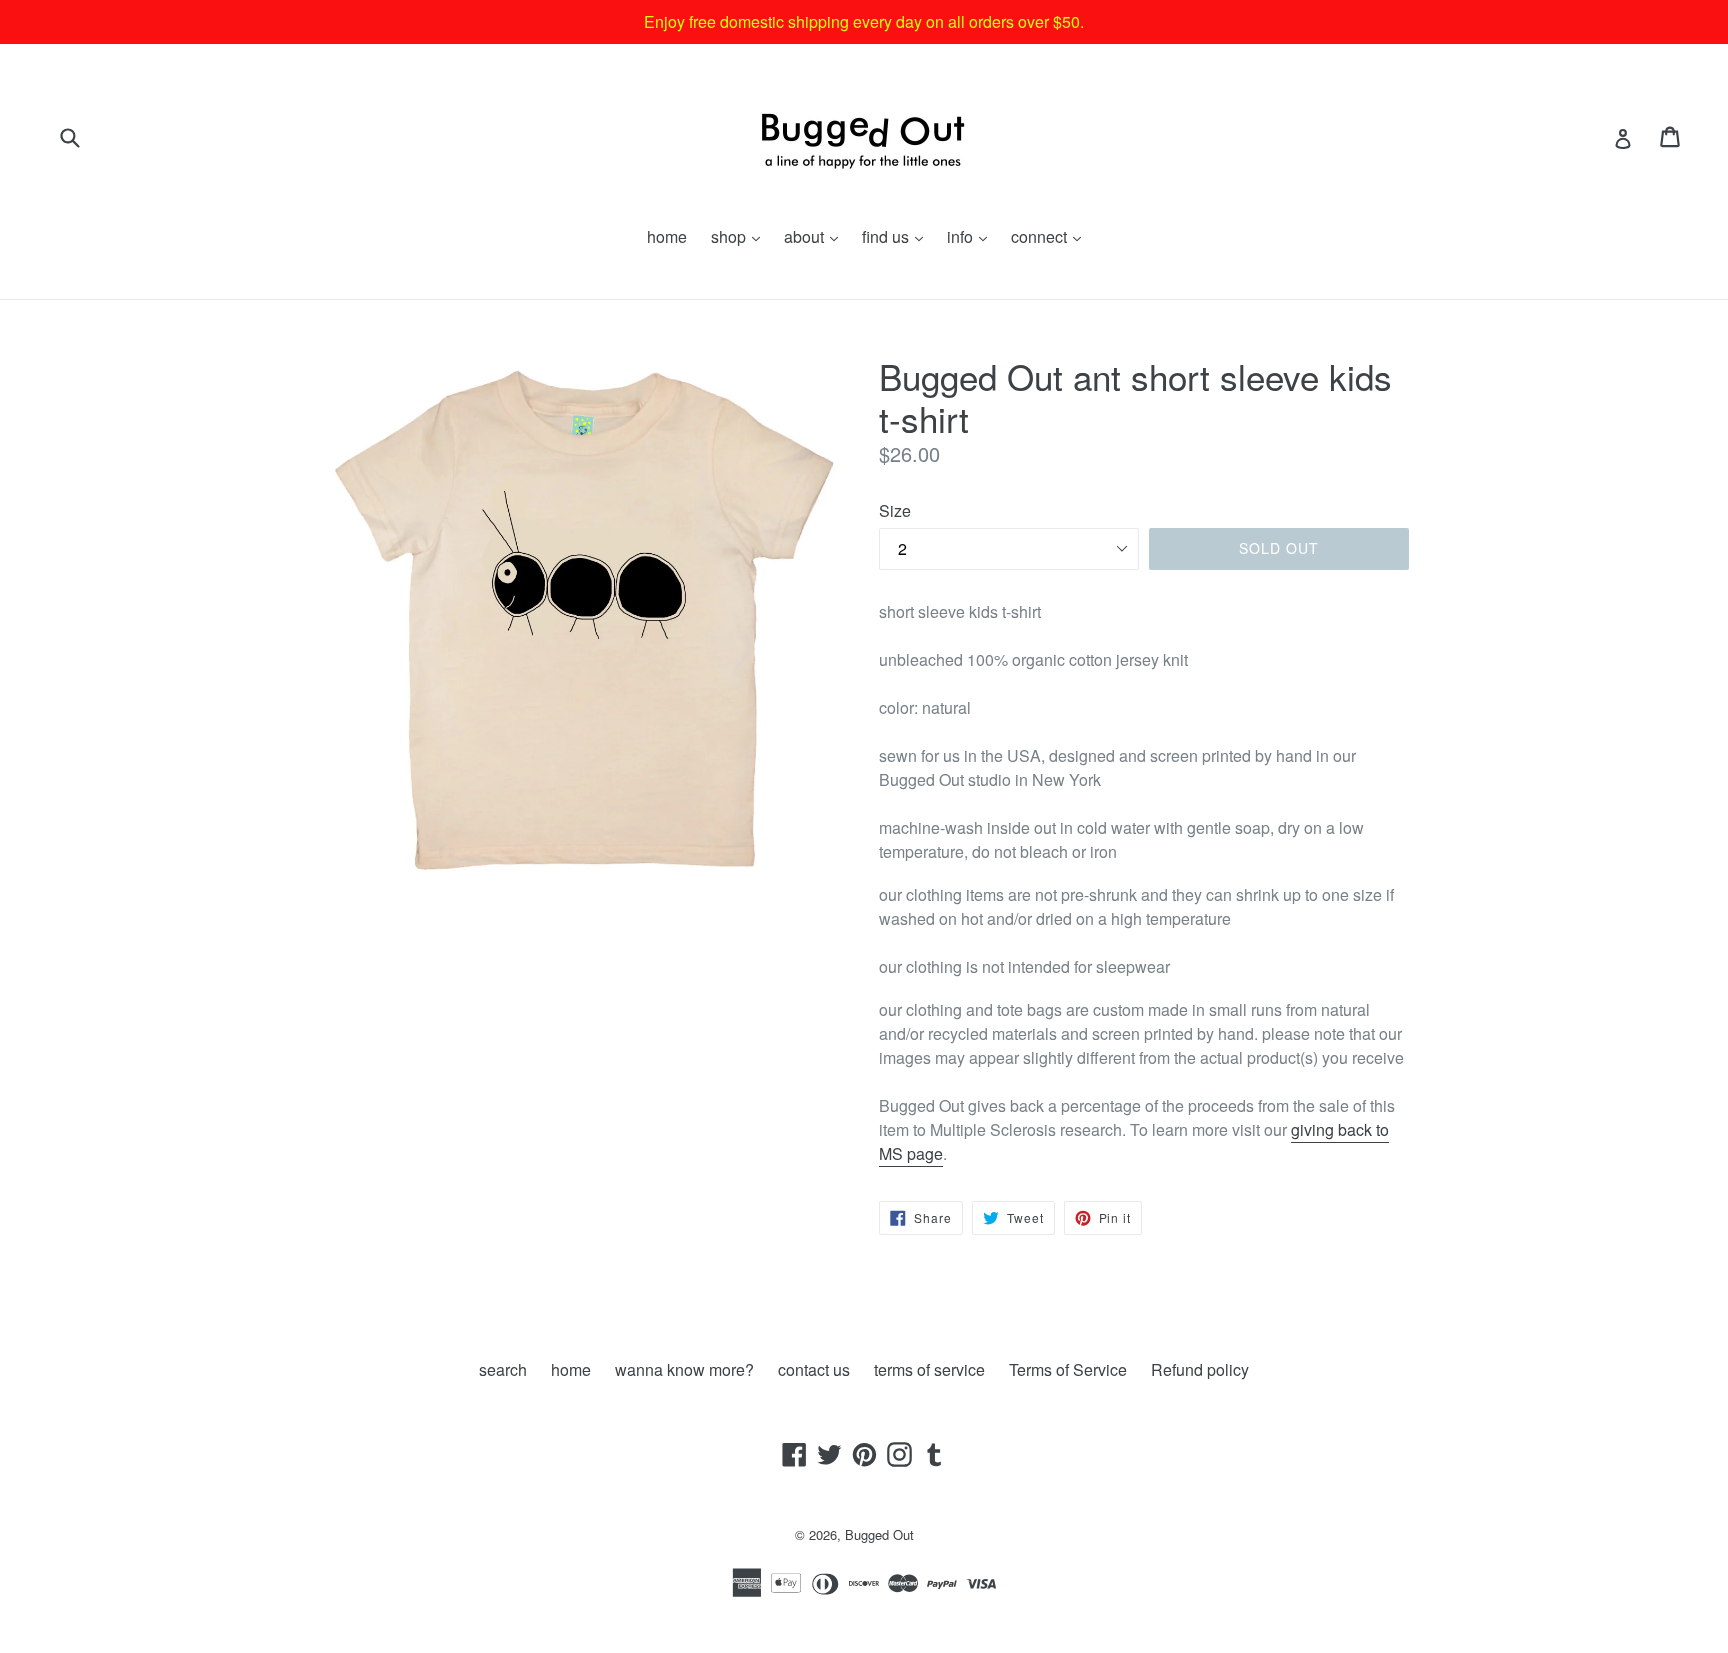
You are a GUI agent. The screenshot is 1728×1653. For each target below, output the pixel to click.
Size (895, 510)
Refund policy (1200, 1369)
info (972, 236)
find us (897, 236)
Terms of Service (1068, 1369)
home (667, 236)
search (503, 1369)
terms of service (929, 1369)
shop (740, 236)
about (816, 236)
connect (1051, 236)
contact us (814, 1369)
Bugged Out (879, 1534)
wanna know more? (684, 1369)
